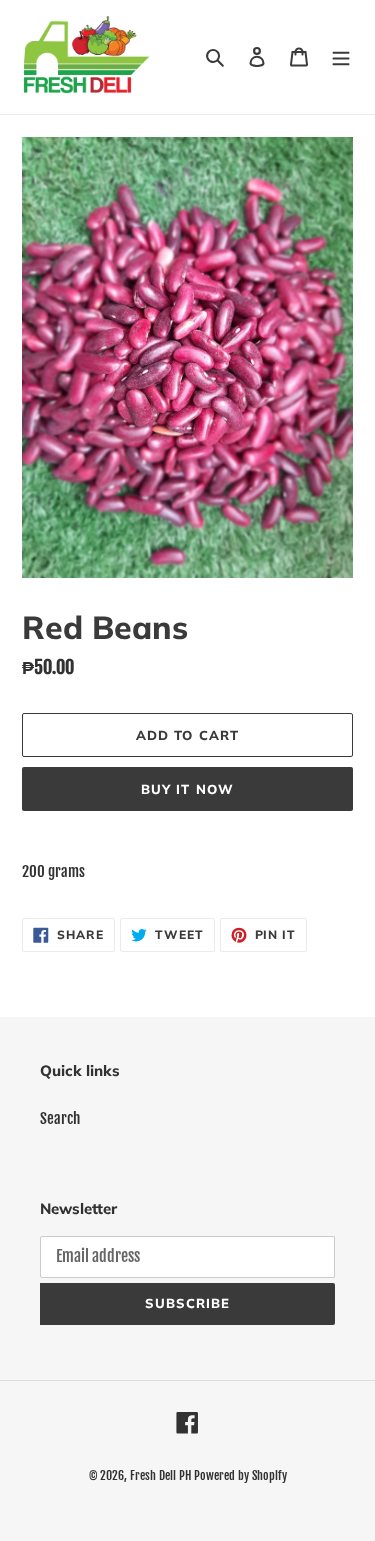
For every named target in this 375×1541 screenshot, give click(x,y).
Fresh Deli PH (160, 1475)
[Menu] (341, 57)
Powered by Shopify (240, 1475)
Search (60, 1118)
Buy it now (187, 789)
